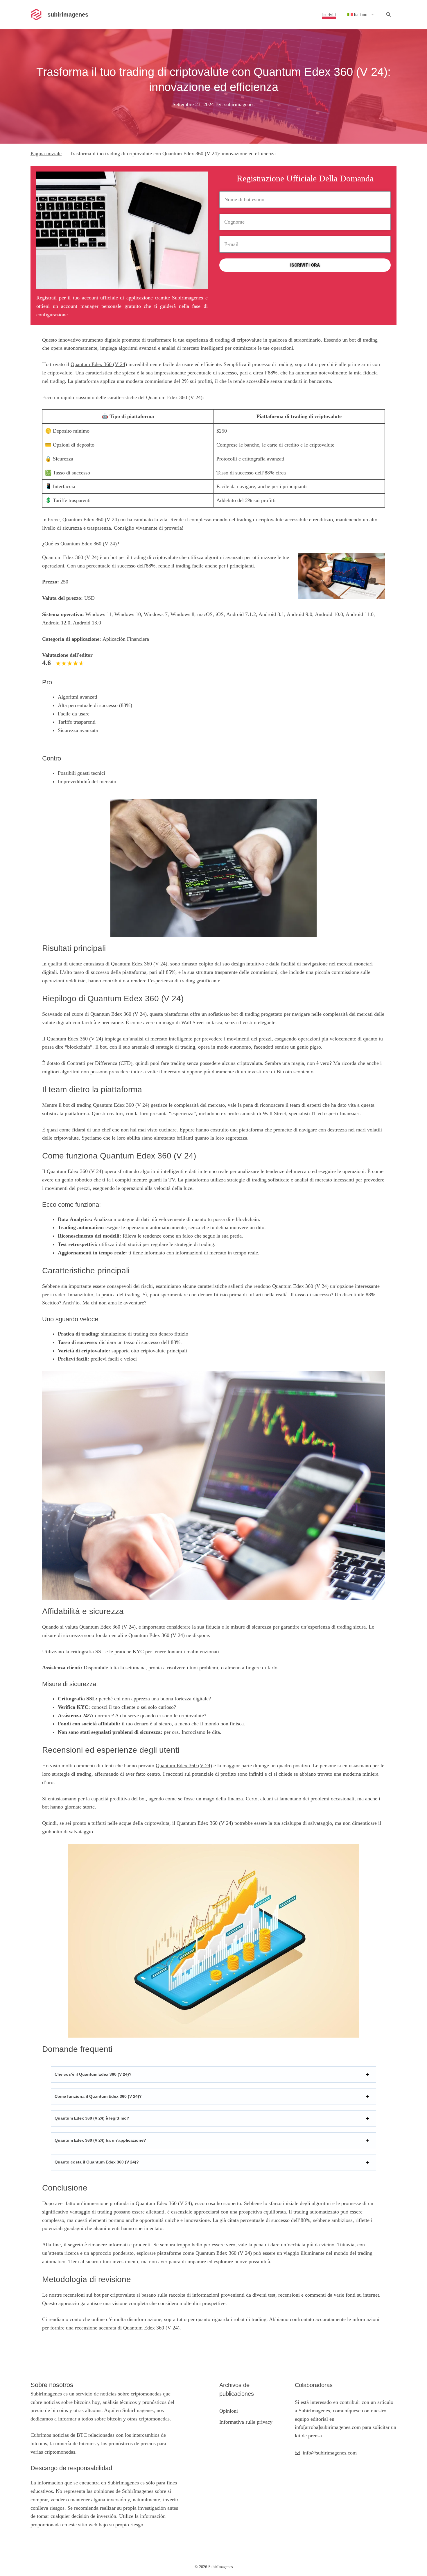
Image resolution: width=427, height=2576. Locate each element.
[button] (389, 15)
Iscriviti (329, 15)
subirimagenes (68, 15)
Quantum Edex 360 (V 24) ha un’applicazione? (100, 2140)
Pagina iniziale (46, 153)
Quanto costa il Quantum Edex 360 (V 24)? (97, 2162)
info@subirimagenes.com (330, 2453)
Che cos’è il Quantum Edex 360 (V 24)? (93, 2074)
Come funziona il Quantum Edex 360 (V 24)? (98, 2096)
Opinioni (229, 2411)
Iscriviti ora (305, 265)
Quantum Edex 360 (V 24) (99, 364)
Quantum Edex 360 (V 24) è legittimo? (92, 2118)
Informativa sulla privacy (246, 2422)
